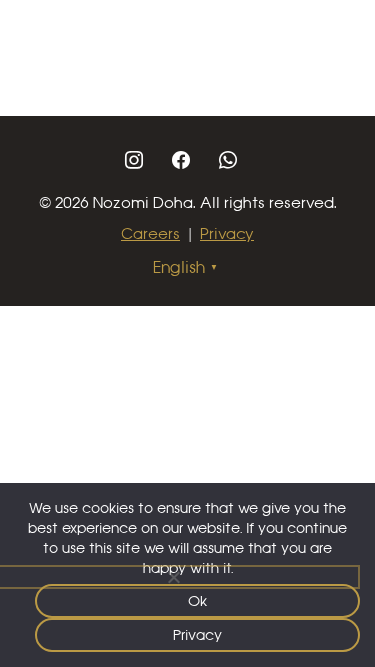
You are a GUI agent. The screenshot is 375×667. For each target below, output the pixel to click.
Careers (150, 233)
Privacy (227, 233)
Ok (198, 601)
